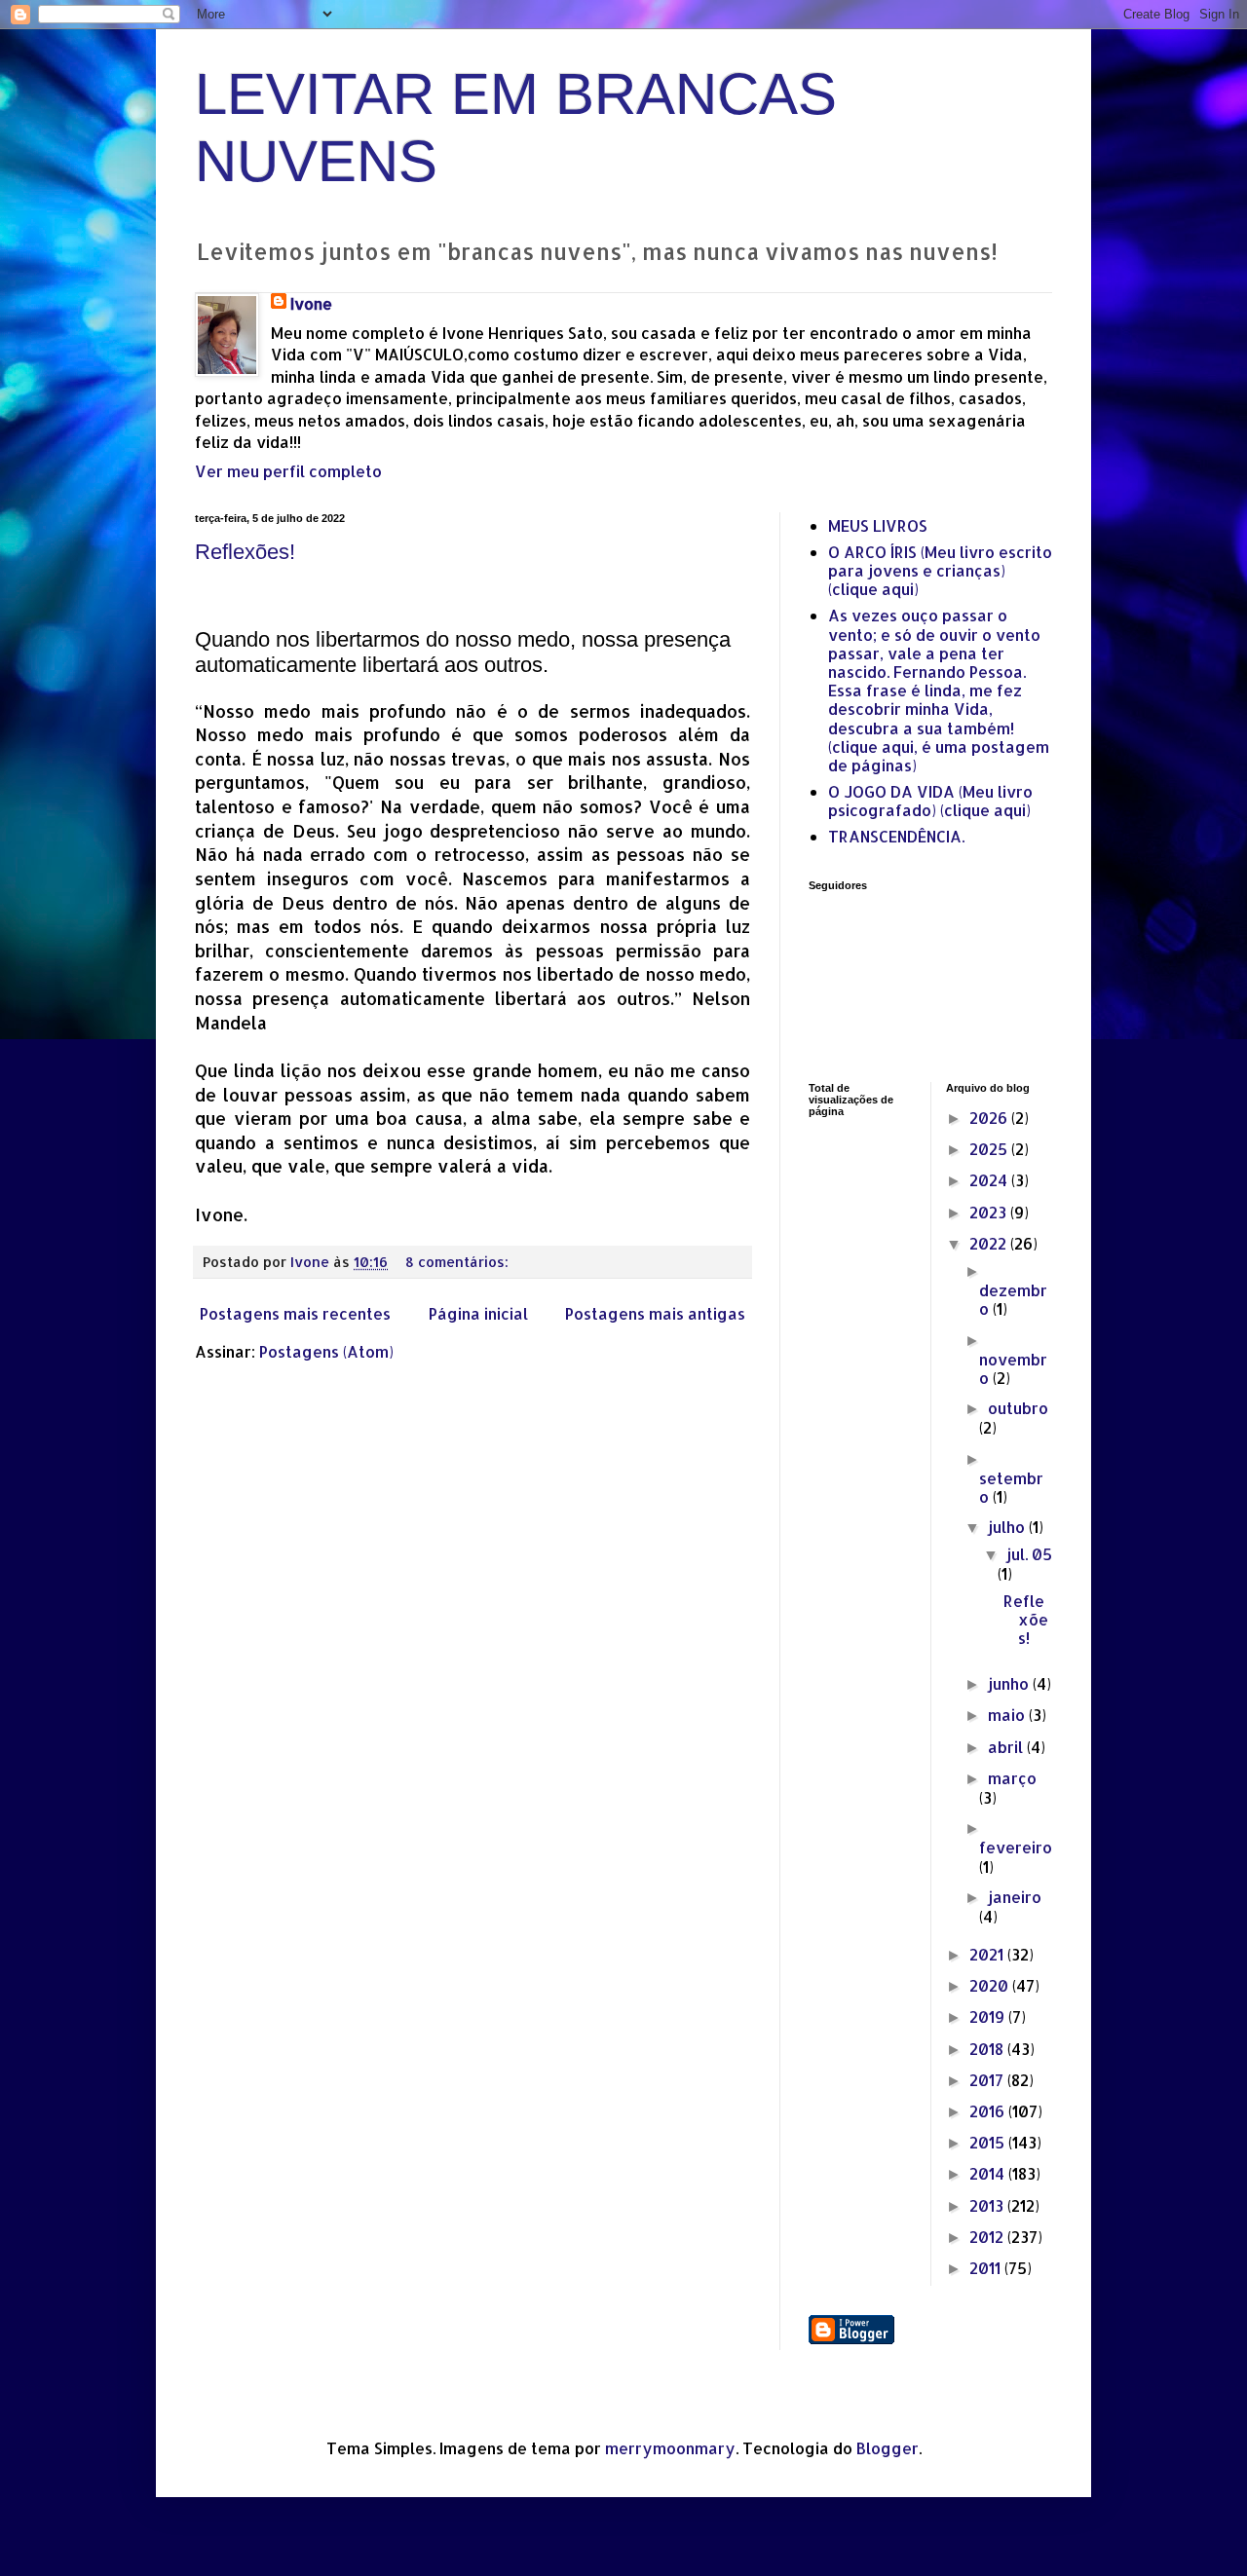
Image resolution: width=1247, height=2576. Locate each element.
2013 (988, 2205)
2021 (988, 1954)
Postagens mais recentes (295, 1313)
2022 (990, 1243)
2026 (990, 1118)
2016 (989, 2111)
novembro (1013, 1368)
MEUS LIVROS (878, 525)
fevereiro (1016, 1847)
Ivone (311, 303)
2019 (989, 2016)
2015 (989, 2142)
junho (1010, 1683)
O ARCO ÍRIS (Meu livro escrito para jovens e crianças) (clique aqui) (940, 570)
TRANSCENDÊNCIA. (896, 836)
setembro (1011, 1487)
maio (1008, 1715)
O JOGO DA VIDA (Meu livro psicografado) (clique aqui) (930, 801)
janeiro (1015, 1897)
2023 (990, 1212)
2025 (990, 1149)
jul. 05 (1029, 1554)
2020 (991, 1985)
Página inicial (478, 1313)
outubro (1018, 1408)
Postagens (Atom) (326, 1351)
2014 (989, 2173)
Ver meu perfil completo (288, 471)
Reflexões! (245, 552)
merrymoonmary (670, 2448)
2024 (990, 1180)
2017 (988, 2080)
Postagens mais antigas (655, 1313)
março (1012, 1778)
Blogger (888, 2448)
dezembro (1013, 1299)
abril (1007, 1747)
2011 (987, 2268)
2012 (988, 2237)
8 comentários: (459, 1262)
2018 (988, 2049)
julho (1008, 1527)
